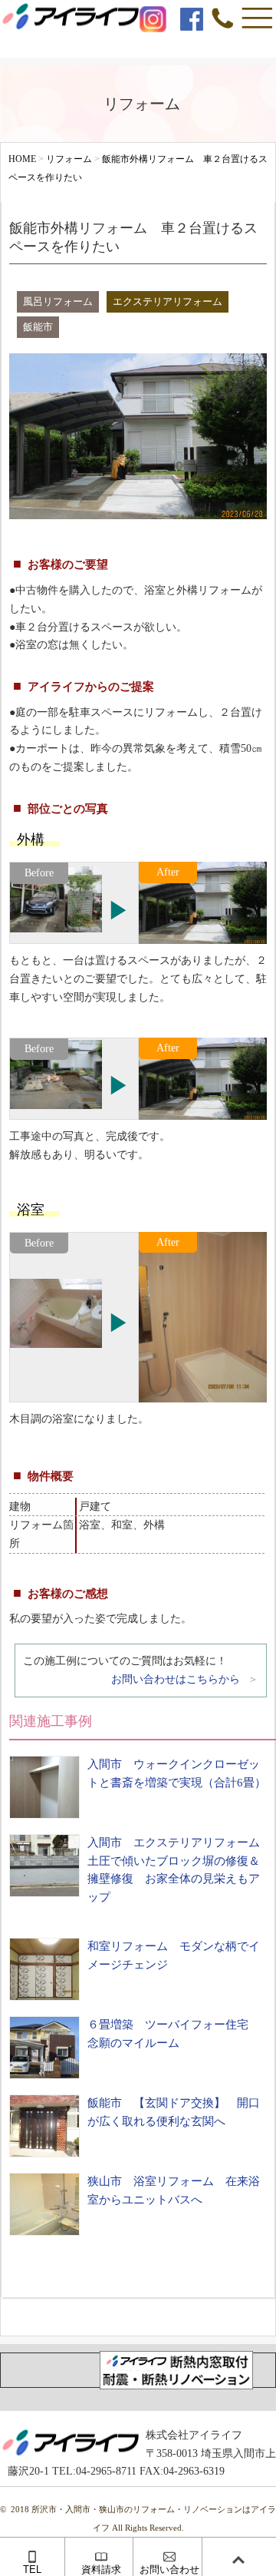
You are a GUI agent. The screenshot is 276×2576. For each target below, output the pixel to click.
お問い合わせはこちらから (176, 1679)
